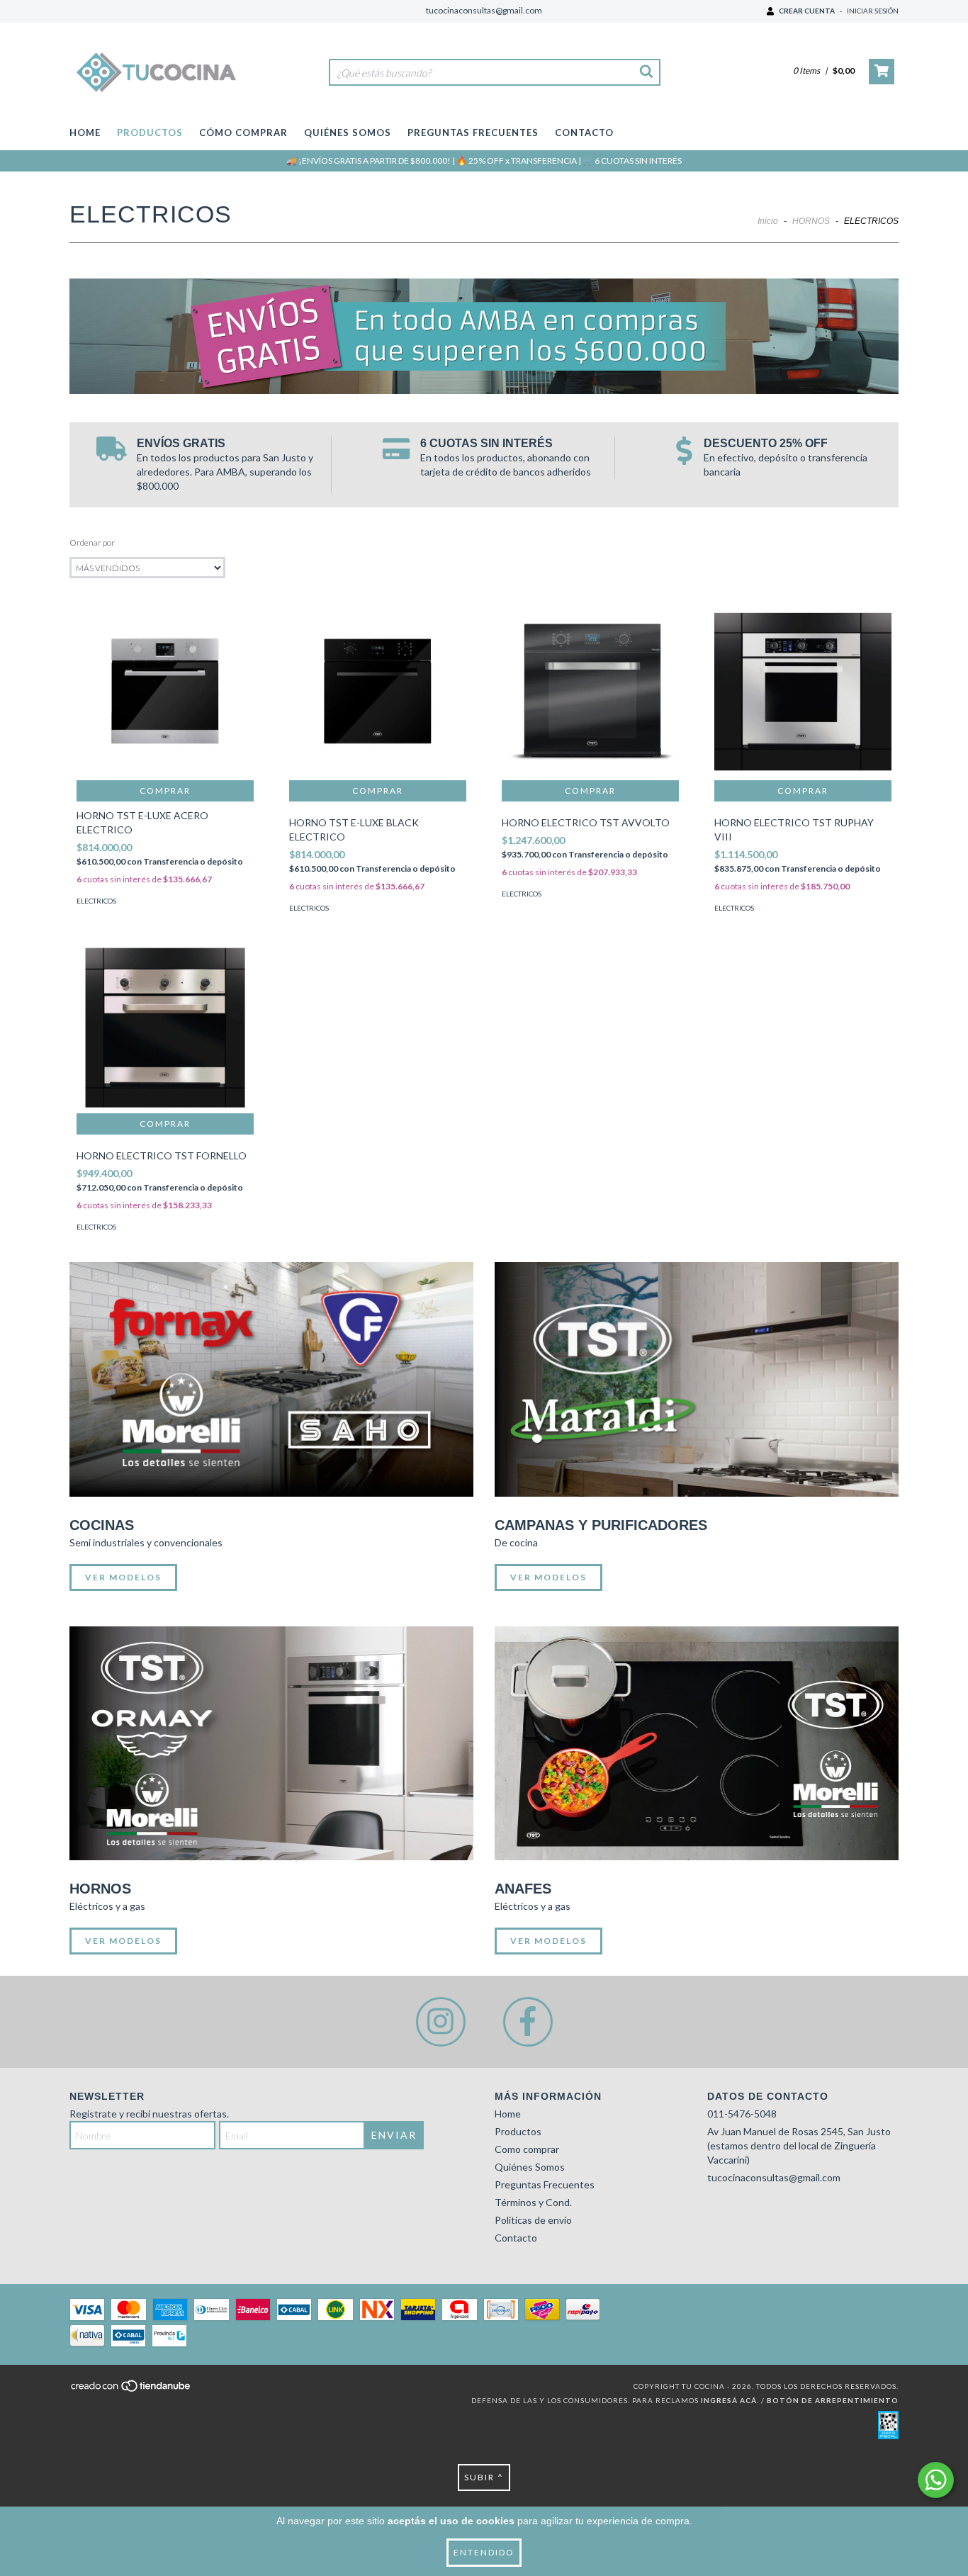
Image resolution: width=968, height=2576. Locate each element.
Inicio (768, 221)
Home (85, 133)
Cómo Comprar (243, 133)
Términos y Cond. (533, 2202)
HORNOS (811, 221)
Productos (150, 133)
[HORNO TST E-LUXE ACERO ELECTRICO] (165, 692)
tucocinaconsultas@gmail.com (484, 10)
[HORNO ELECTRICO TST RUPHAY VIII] (803, 692)
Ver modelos (123, 1577)
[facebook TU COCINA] (528, 2022)
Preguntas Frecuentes (473, 133)
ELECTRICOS (96, 901)
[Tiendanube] (131, 2390)
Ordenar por (92, 542)
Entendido (484, 2552)
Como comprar (527, 2149)
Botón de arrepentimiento (833, 2400)
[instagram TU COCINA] (441, 2022)
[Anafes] (697, 1744)
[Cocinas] (271, 1379)
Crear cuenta (807, 11)
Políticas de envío (533, 2220)
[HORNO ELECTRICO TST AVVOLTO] (590, 692)
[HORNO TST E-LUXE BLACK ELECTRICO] (378, 692)
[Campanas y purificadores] (697, 1379)
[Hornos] (271, 1744)
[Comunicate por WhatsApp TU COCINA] (936, 2480)
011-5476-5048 (742, 2114)
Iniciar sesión (873, 11)
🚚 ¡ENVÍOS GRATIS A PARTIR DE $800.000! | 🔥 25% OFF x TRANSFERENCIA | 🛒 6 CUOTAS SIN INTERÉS (484, 161)
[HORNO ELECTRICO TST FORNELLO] (165, 1025)
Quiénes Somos (348, 133)
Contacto (584, 133)
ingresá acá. (730, 2400)
